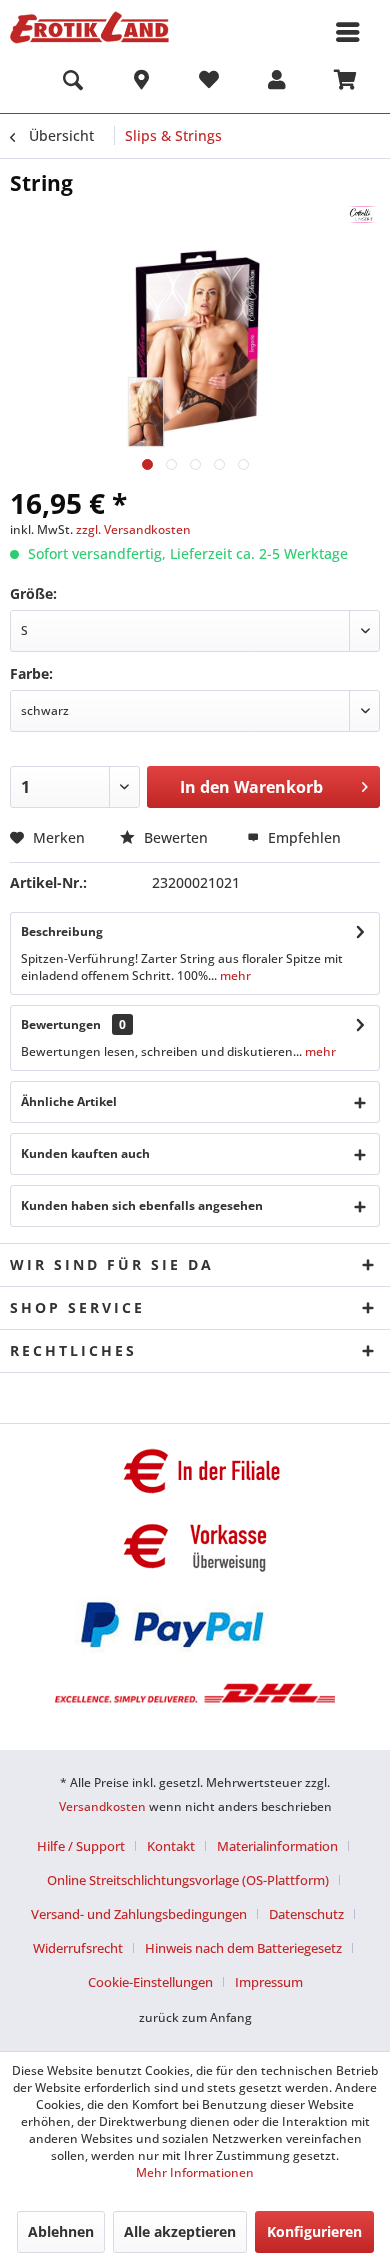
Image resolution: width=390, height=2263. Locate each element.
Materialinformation (277, 1846)
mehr (234, 975)
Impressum (269, 1982)
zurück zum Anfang (195, 2017)
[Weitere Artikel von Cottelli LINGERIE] (362, 214)
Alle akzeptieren (180, 2231)
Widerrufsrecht (78, 1948)
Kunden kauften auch (85, 1153)
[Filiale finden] (141, 83)
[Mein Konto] (277, 83)
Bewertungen (61, 1024)
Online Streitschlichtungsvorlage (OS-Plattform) (188, 1880)
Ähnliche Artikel (69, 1101)
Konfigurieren (314, 2231)
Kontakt (171, 1846)
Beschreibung (62, 931)
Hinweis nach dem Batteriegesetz (243, 1948)
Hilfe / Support (81, 1846)
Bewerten (176, 837)
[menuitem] (73, 83)
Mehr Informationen (195, 2172)
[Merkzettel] (209, 83)
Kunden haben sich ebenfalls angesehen (142, 1205)
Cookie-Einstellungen (150, 1982)
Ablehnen (61, 2231)
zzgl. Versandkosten (133, 529)
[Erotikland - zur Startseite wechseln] (89, 27)
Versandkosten (102, 1806)
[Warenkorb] (345, 83)
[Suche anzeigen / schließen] (73, 83)
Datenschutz (306, 1914)
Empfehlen (302, 837)
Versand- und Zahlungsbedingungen (139, 1914)
